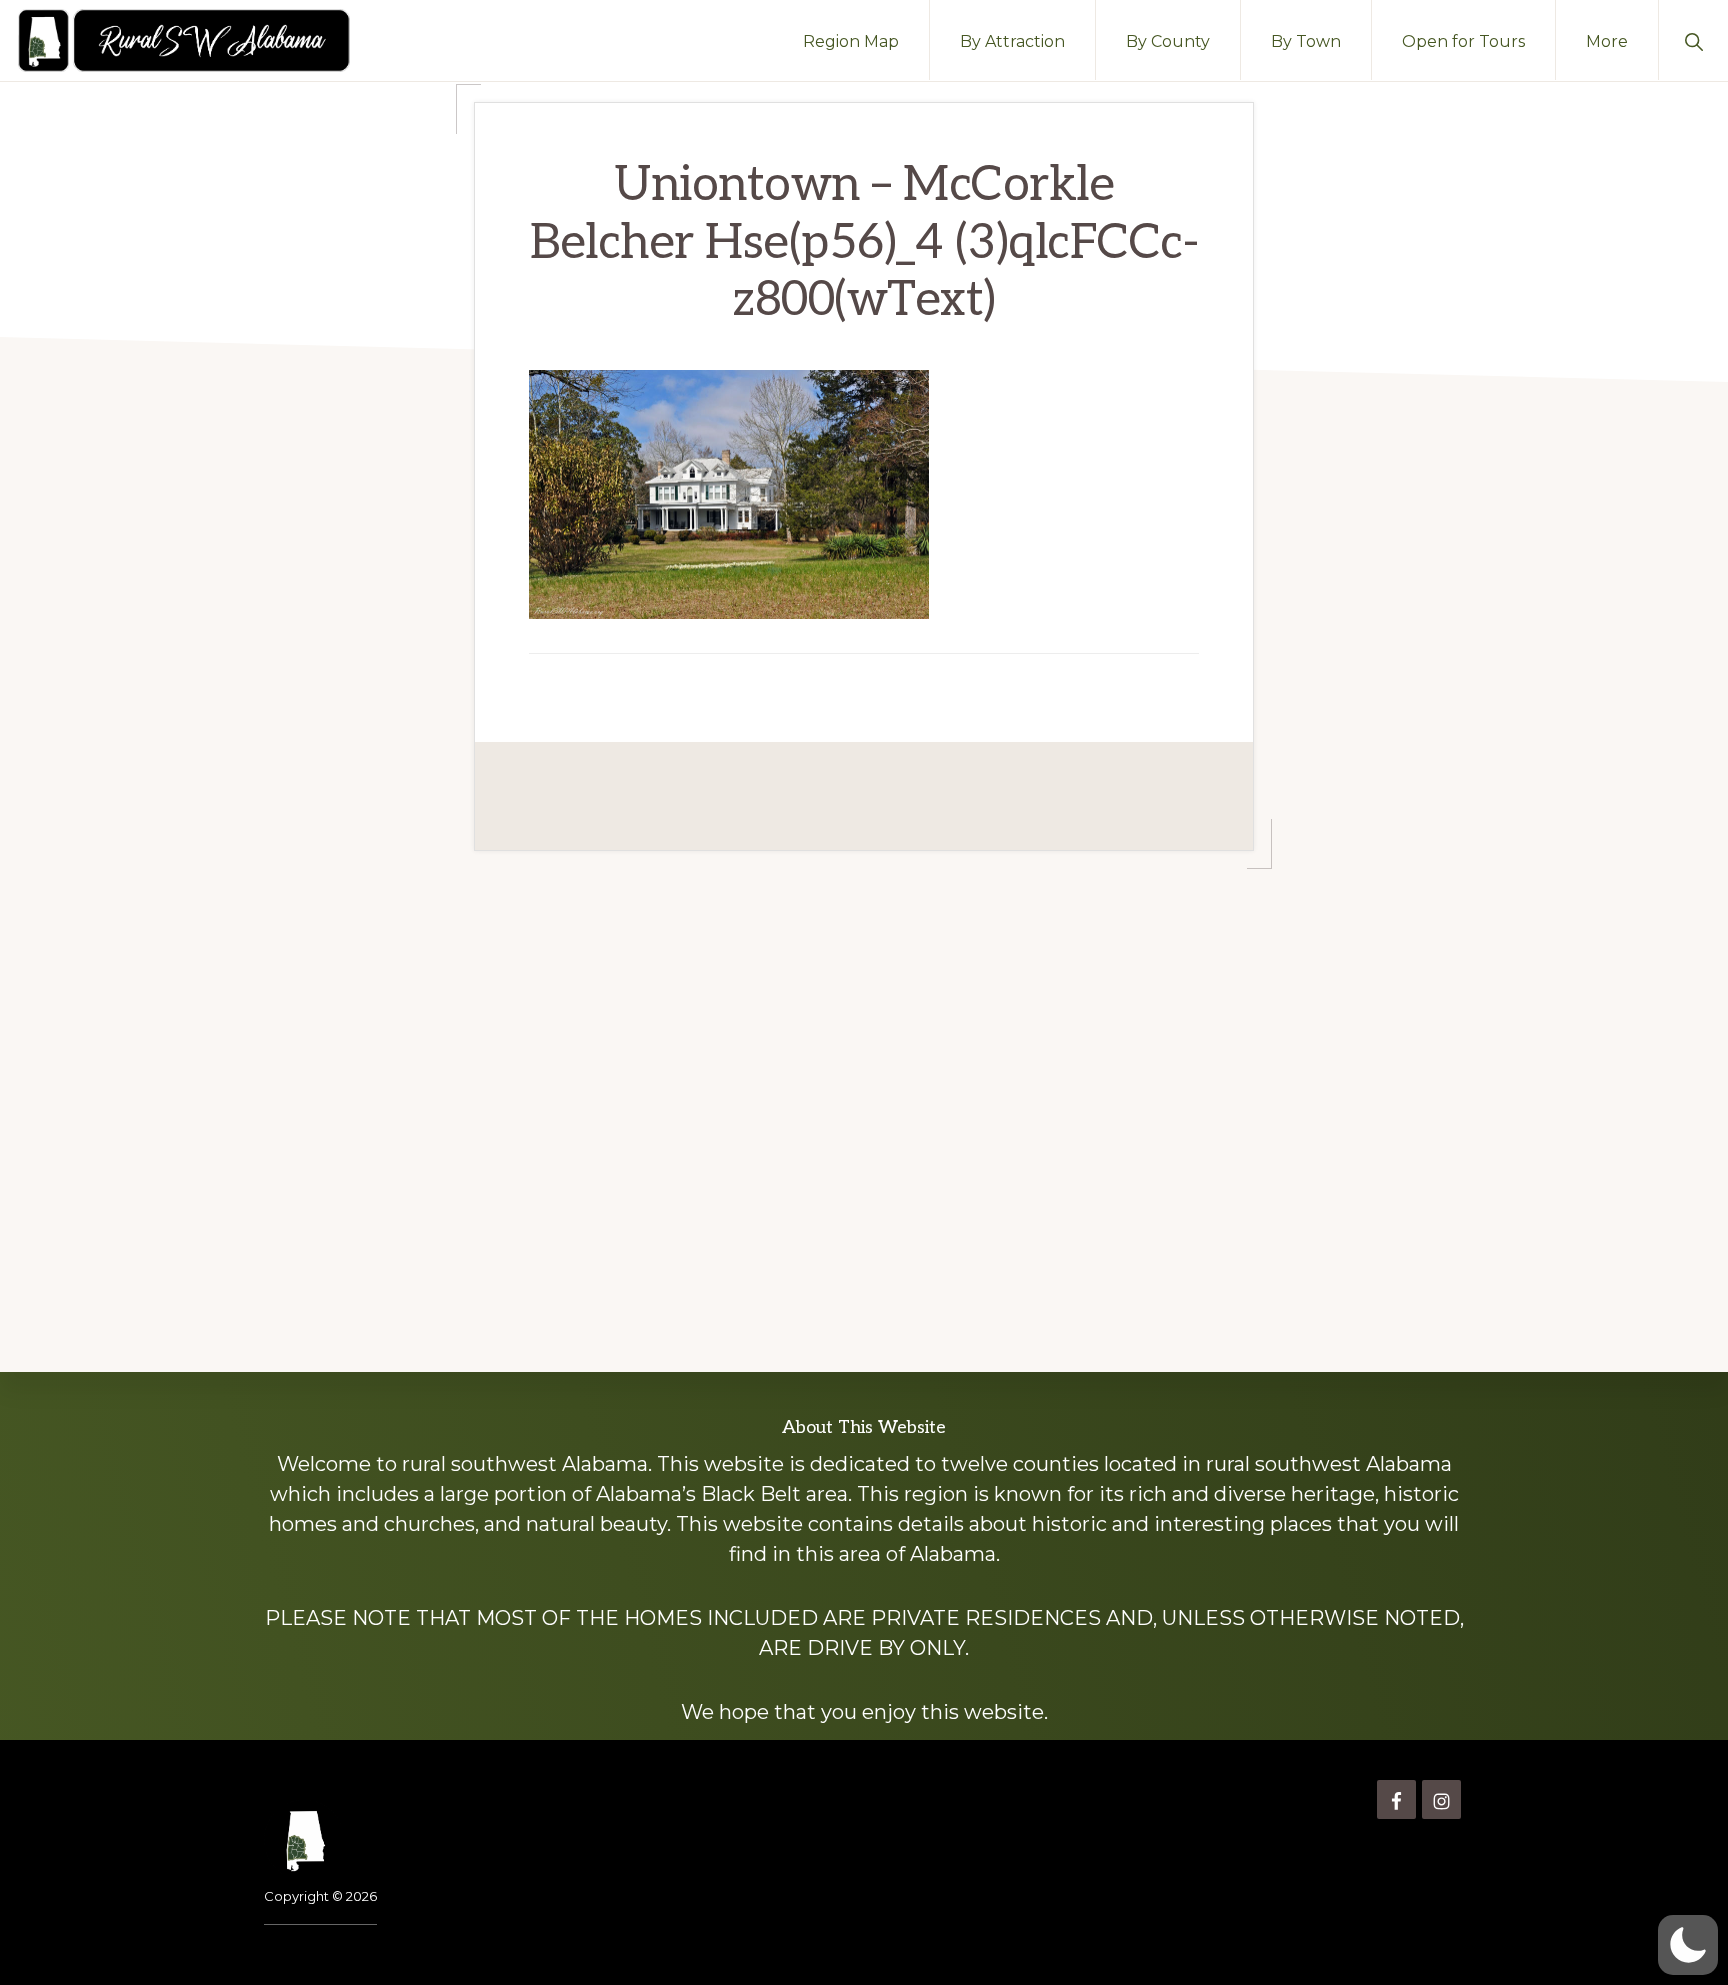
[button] (1693, 40)
